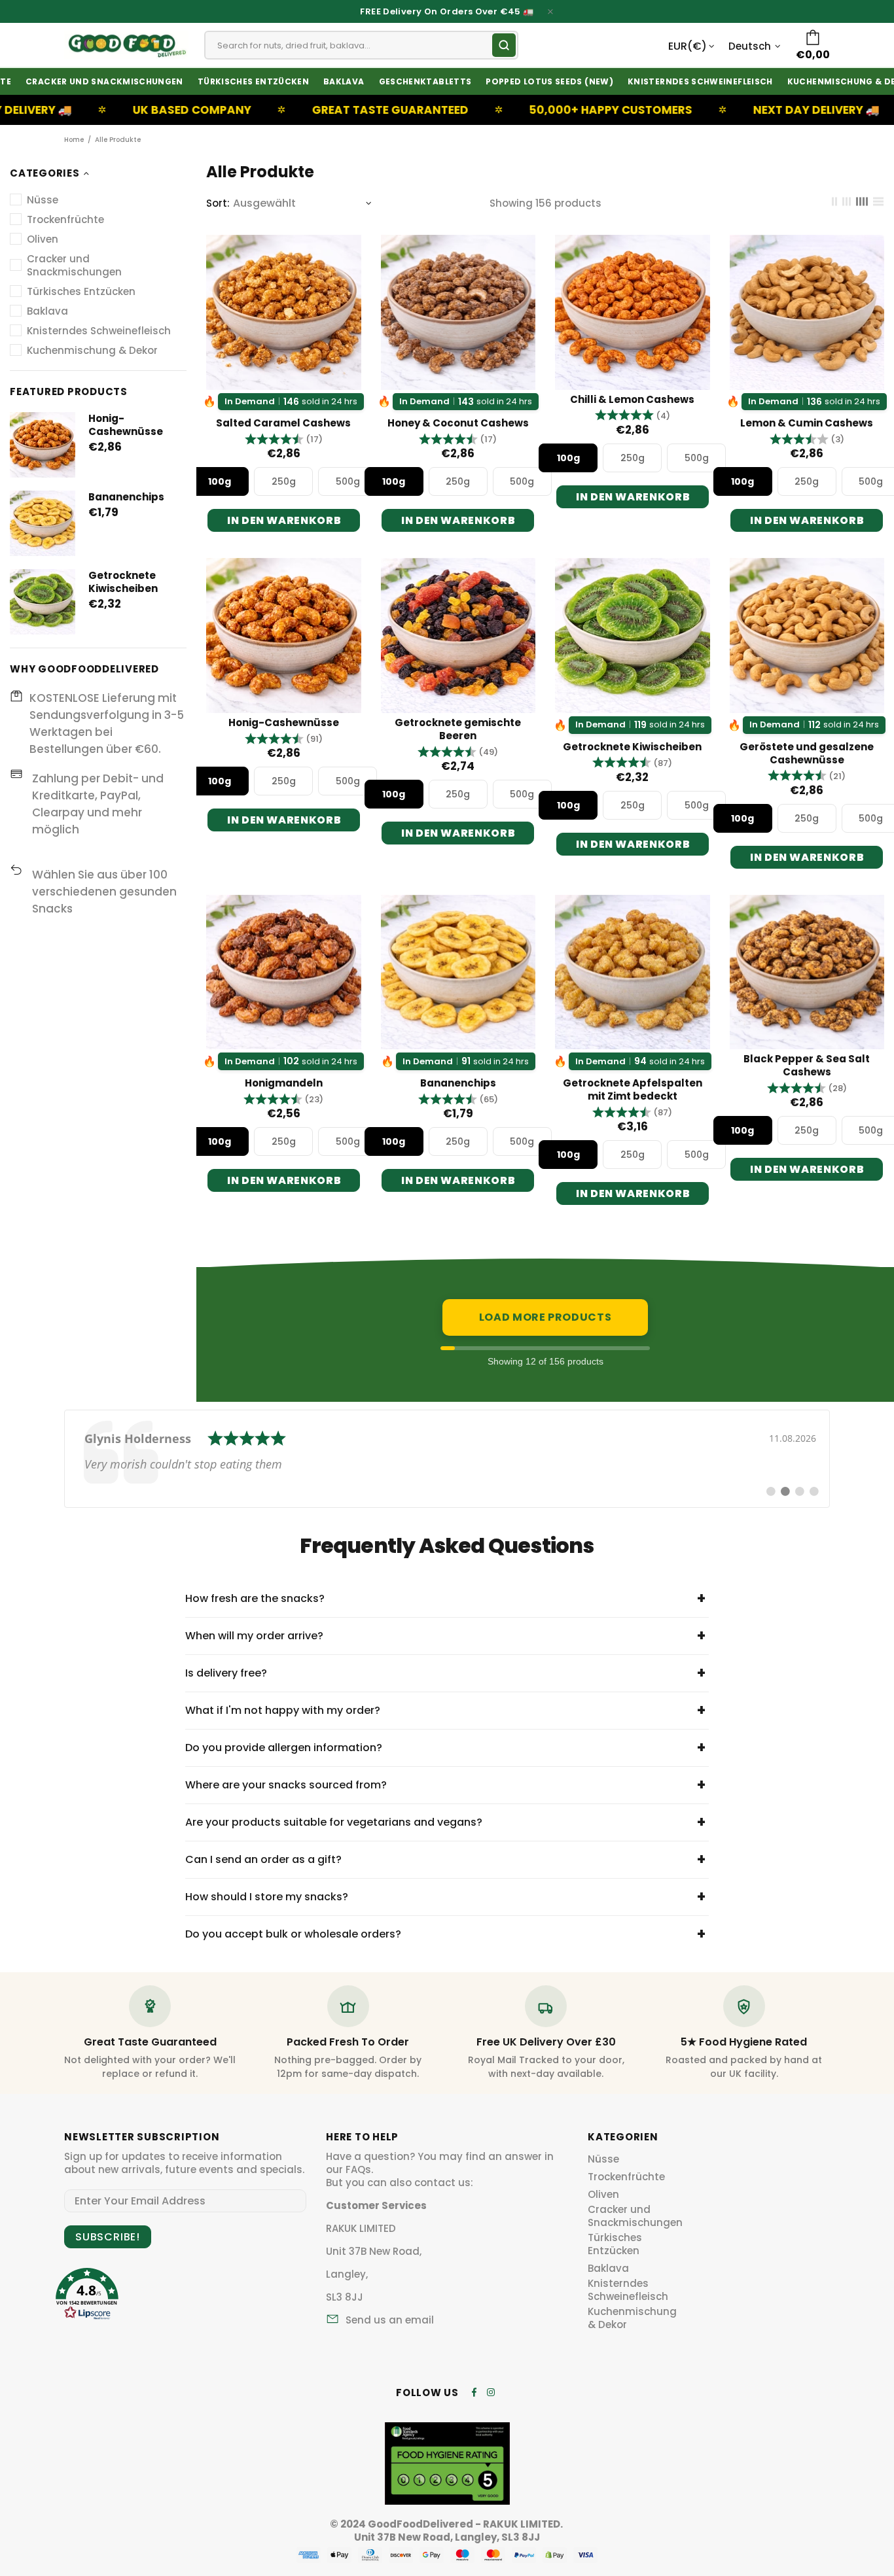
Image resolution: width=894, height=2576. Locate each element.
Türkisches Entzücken (615, 2244)
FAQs (358, 2170)
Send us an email (390, 2320)
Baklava (608, 2269)
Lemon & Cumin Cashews (807, 423)
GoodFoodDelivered (126, 45)
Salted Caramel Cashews (283, 423)
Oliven (603, 2195)
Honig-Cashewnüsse (126, 425)
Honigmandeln (284, 1083)
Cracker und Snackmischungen (635, 2216)
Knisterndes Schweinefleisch (628, 2290)
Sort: (218, 203)
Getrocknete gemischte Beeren (458, 729)
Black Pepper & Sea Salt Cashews (807, 1066)
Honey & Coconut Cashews (458, 423)
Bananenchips (126, 497)
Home (74, 140)
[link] (447, 1459)
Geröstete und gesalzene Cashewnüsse (807, 754)
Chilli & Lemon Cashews (632, 400)
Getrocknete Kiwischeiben (123, 582)
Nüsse (603, 2159)
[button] (284, 439)
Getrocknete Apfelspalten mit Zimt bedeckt (633, 1090)
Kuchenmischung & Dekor (632, 2318)
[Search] (504, 45)
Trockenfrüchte (626, 2177)
